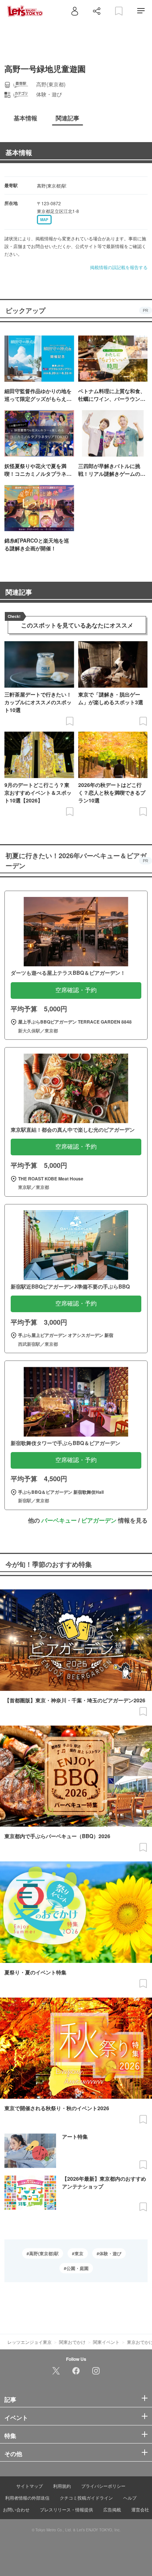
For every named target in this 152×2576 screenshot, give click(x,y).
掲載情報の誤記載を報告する (119, 267)
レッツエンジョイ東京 (30, 2342)
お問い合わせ (16, 2509)
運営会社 (140, 2509)
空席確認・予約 (76, 990)
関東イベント (106, 2342)
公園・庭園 (77, 2268)
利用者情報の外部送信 (27, 2498)
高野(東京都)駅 (44, 2253)
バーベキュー (59, 1520)
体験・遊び (110, 2253)
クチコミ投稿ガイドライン (86, 2498)
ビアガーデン (99, 1520)
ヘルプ (130, 2498)
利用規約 (62, 2486)
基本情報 (19, 152)
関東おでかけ (72, 2342)
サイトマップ (30, 2486)
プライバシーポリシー (103, 2486)
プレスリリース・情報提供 (66, 2509)
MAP (44, 220)
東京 (79, 2253)
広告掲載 (112, 2509)
